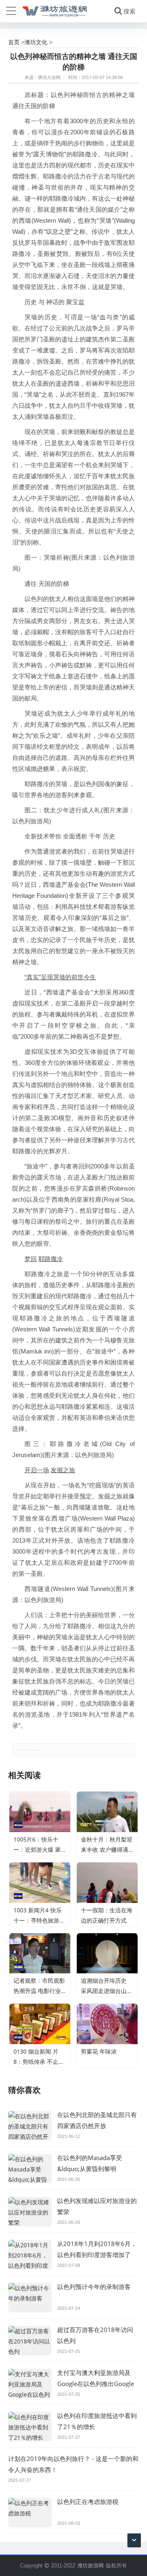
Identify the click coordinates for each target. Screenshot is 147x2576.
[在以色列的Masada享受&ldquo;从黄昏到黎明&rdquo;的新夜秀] (30, 2169)
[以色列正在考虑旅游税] (30, 2513)
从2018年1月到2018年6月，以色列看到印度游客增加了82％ (97, 2255)
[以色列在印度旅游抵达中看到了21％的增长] (30, 2427)
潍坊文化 (36, 42)
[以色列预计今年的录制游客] (30, 2298)
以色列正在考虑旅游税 (88, 2501)
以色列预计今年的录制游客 (94, 2287)
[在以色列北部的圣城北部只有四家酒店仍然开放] (30, 2126)
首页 (14, 42)
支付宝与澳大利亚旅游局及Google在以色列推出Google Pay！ (96, 2384)
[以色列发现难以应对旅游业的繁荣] (30, 2212)
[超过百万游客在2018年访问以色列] (30, 2341)
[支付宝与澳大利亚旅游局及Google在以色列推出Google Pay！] (30, 2384)
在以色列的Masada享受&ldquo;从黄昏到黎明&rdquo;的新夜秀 (90, 2169)
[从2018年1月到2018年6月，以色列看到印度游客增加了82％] (30, 2255)
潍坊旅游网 (90, 2565)
